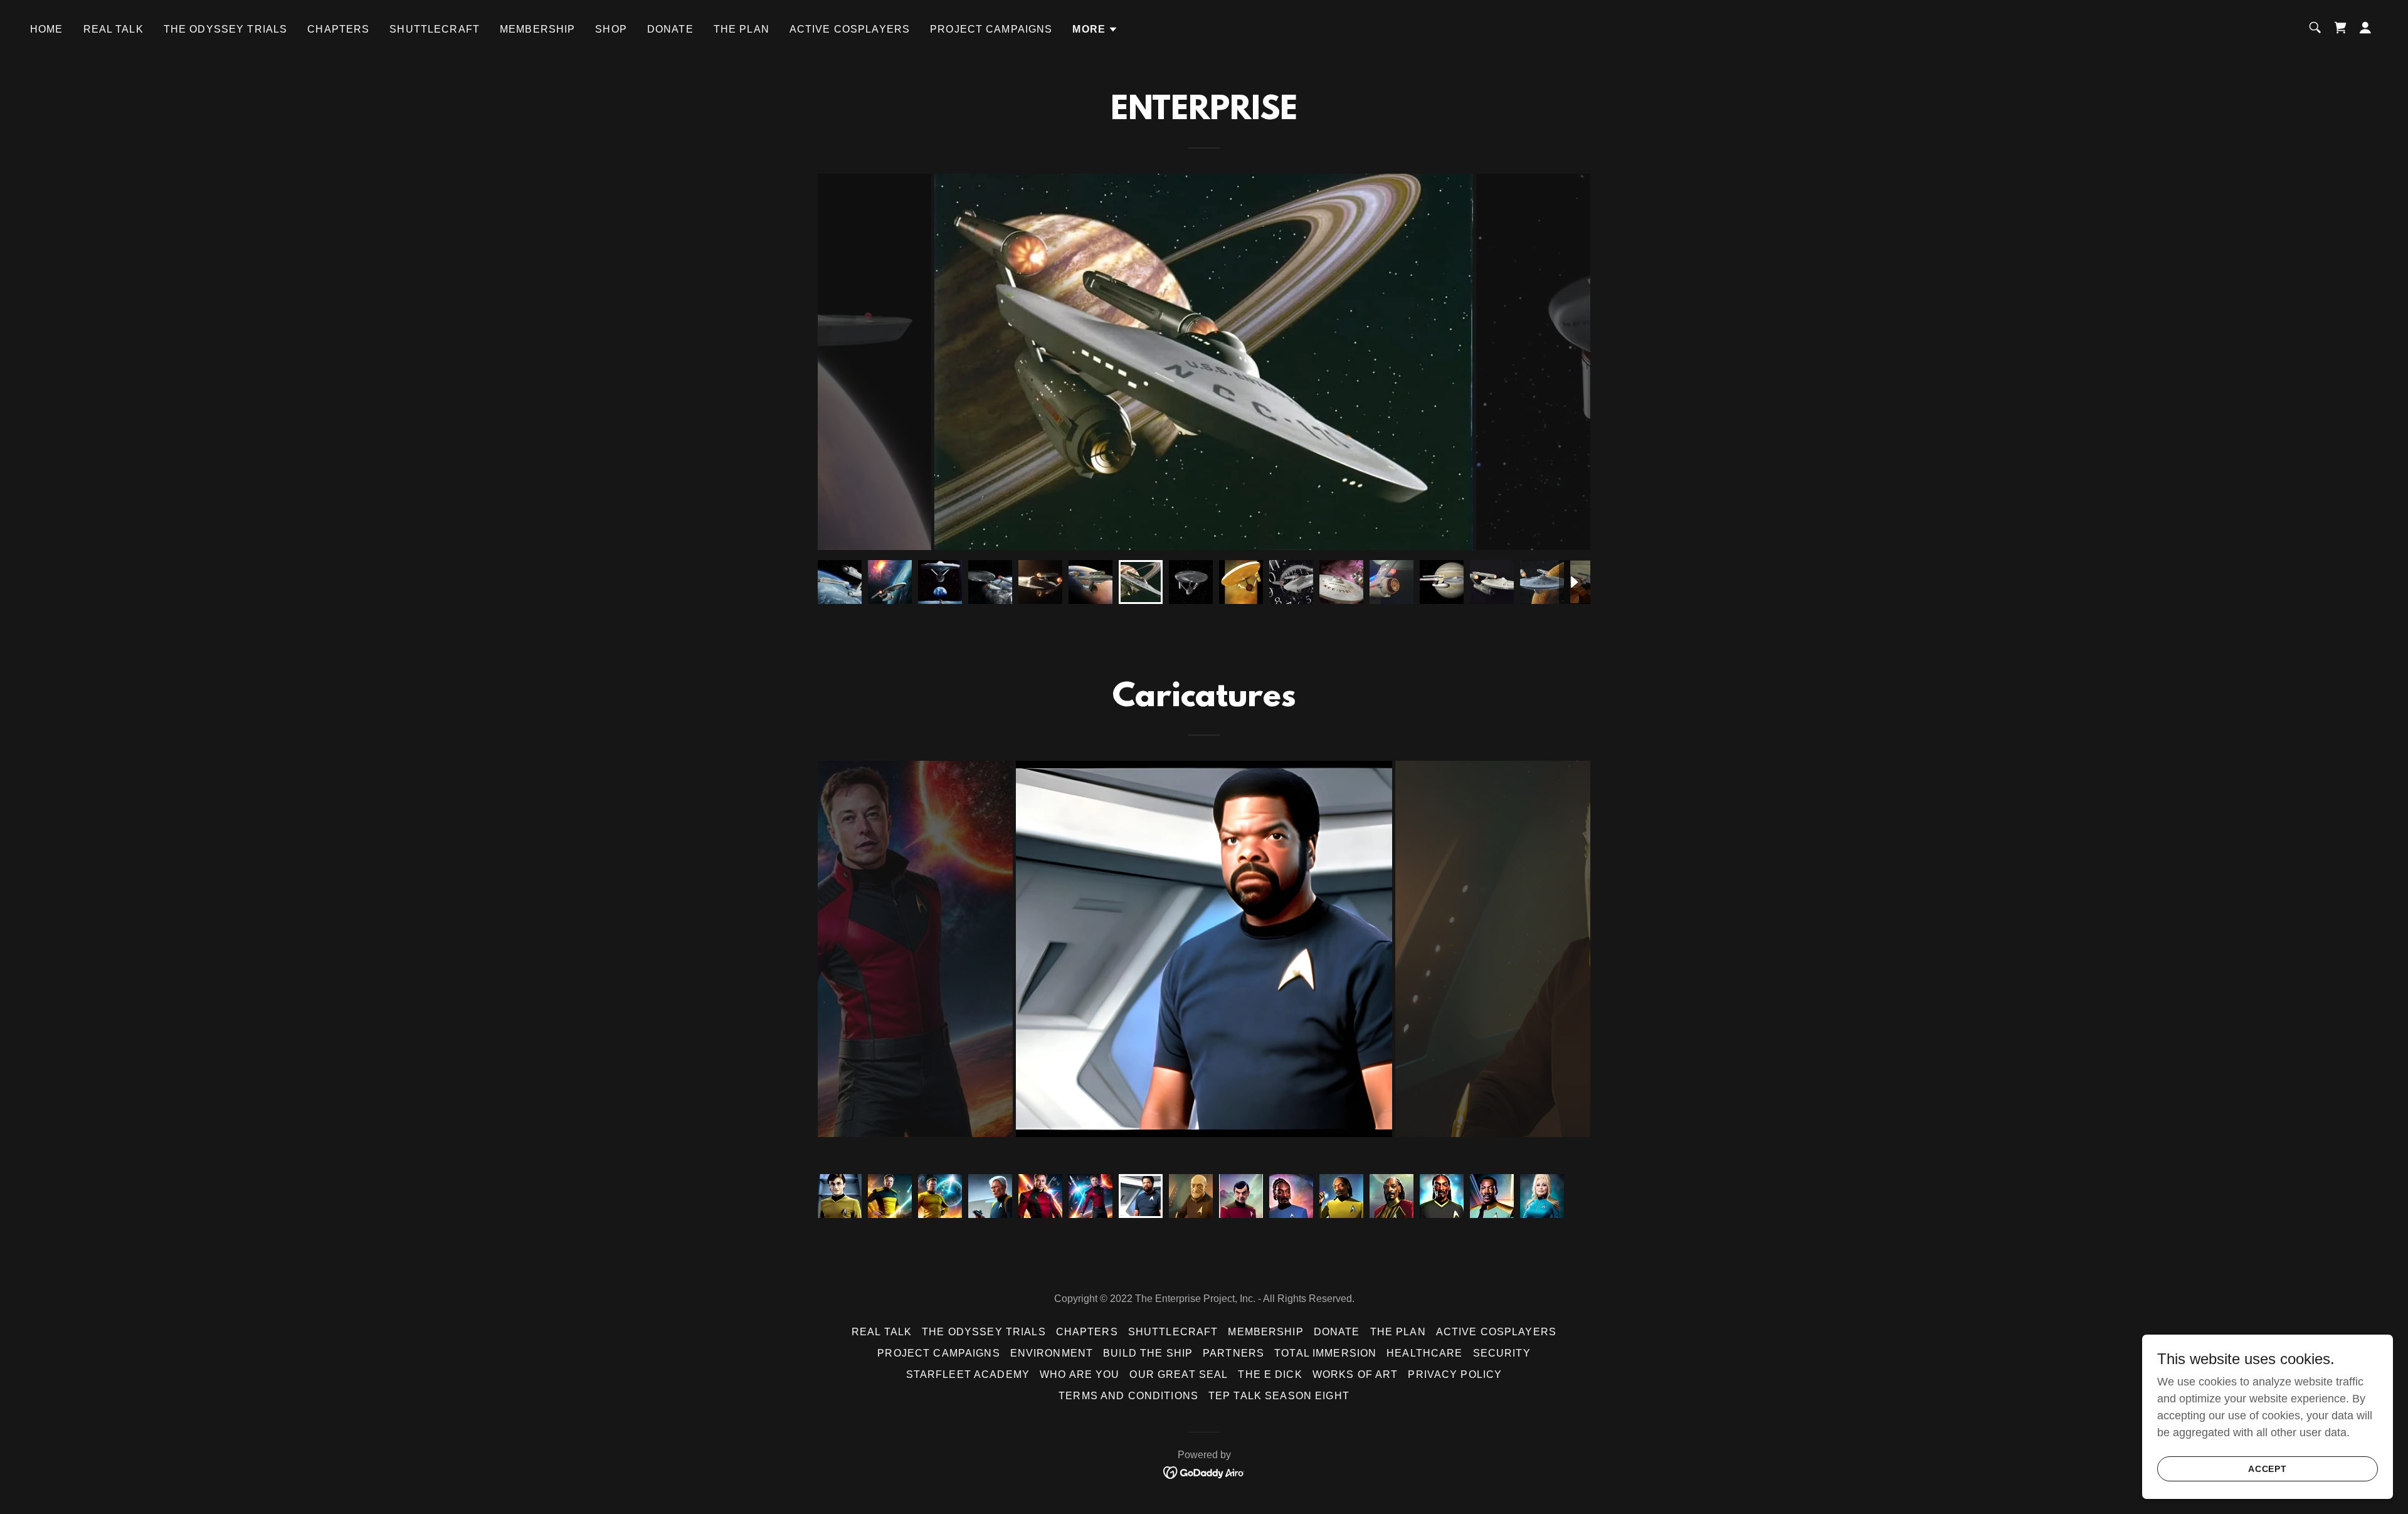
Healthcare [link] (1424, 1353)
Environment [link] (1052, 1353)
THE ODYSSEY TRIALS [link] (225, 29)
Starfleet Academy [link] (968, 1374)
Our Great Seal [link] (1179, 1374)
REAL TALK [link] (114, 29)
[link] (1204, 1471)
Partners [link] (1233, 1353)
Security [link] (1502, 1353)
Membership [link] (537, 29)
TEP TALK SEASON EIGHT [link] (1279, 1396)
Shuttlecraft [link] (435, 29)
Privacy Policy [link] (1455, 1374)
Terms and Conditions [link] (1128, 1396)
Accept (2268, 1469)
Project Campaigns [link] (991, 29)
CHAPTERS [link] (338, 29)
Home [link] (47, 29)
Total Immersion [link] (1325, 1353)
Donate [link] (670, 29)
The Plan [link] (742, 29)
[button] (1095, 29)
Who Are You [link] (1080, 1374)
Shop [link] (611, 29)
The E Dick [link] (1270, 1374)
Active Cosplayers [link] (850, 29)
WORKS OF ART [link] (1355, 1374)
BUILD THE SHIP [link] (1148, 1353)
